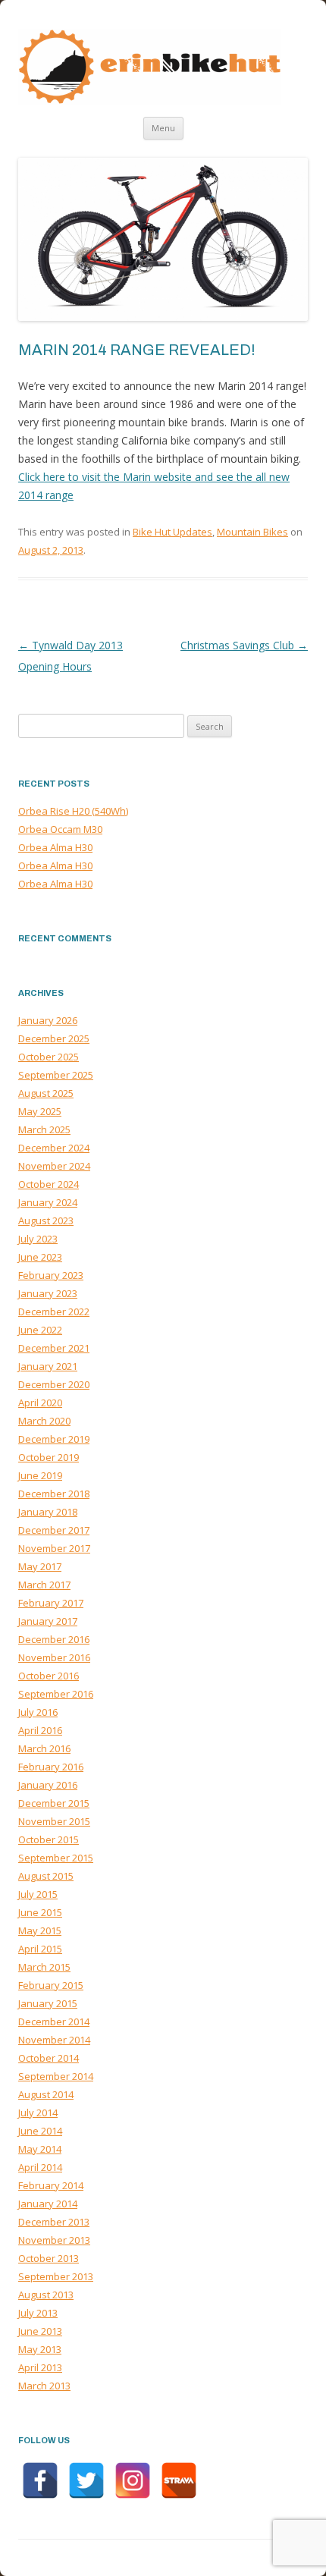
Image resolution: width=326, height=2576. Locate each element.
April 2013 (40, 2367)
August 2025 (46, 1093)
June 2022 (40, 1330)
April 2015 (40, 1949)
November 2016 (54, 1657)
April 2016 (40, 1730)
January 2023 (48, 1293)
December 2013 (54, 2222)
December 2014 (54, 2022)
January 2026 (48, 1020)
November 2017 (54, 1548)
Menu (163, 128)
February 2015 (51, 1985)
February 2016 (51, 1767)
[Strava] (179, 2480)
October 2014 (49, 2058)
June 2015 (40, 1912)
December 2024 (54, 1148)
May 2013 (40, 2349)
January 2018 (48, 1512)
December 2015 (54, 1803)
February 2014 (51, 2185)
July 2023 (38, 1239)
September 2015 (56, 1858)
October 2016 (49, 1676)
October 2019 (49, 1457)
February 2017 (51, 1603)
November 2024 (54, 1166)
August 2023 (46, 1220)
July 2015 (38, 1894)
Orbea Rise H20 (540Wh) (73, 811)
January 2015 (48, 2003)
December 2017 (54, 1530)
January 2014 (48, 2204)
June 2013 (40, 2331)
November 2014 (54, 2040)
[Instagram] (133, 2480)
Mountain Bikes (252, 532)
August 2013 (46, 2295)
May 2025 (40, 1111)
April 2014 (40, 2167)
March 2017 (44, 1585)
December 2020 (54, 1384)
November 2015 (54, 1821)
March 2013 (44, 2386)
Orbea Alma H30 (55, 847)
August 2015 (46, 1876)
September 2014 (56, 2076)
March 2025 (44, 1129)
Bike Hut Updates (172, 532)
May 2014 (40, 2149)
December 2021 (54, 1348)
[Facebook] (40, 2480)
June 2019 (40, 1475)
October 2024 (49, 1184)
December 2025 (54, 1038)
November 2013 (54, 2240)
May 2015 (40, 1930)
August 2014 (46, 2094)
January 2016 (48, 1785)
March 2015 (44, 1967)
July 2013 (38, 2313)
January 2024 (48, 1202)
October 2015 (49, 1839)
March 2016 (44, 1748)
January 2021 (48, 1366)
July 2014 (38, 2113)
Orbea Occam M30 (60, 829)
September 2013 (56, 2276)
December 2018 (54, 1494)
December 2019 (54, 1439)
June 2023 (40, 1257)
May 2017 (40, 1566)
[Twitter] (86, 2480)
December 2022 (54, 1312)
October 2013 (49, 2258)
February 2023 (51, 1275)
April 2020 (40, 1403)
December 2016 (54, 1639)
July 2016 (38, 1712)
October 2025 (49, 1057)
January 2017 (48, 1621)
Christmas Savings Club (244, 645)
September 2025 (56, 1075)
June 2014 (40, 2131)
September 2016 (56, 1694)
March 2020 (44, 1421)
